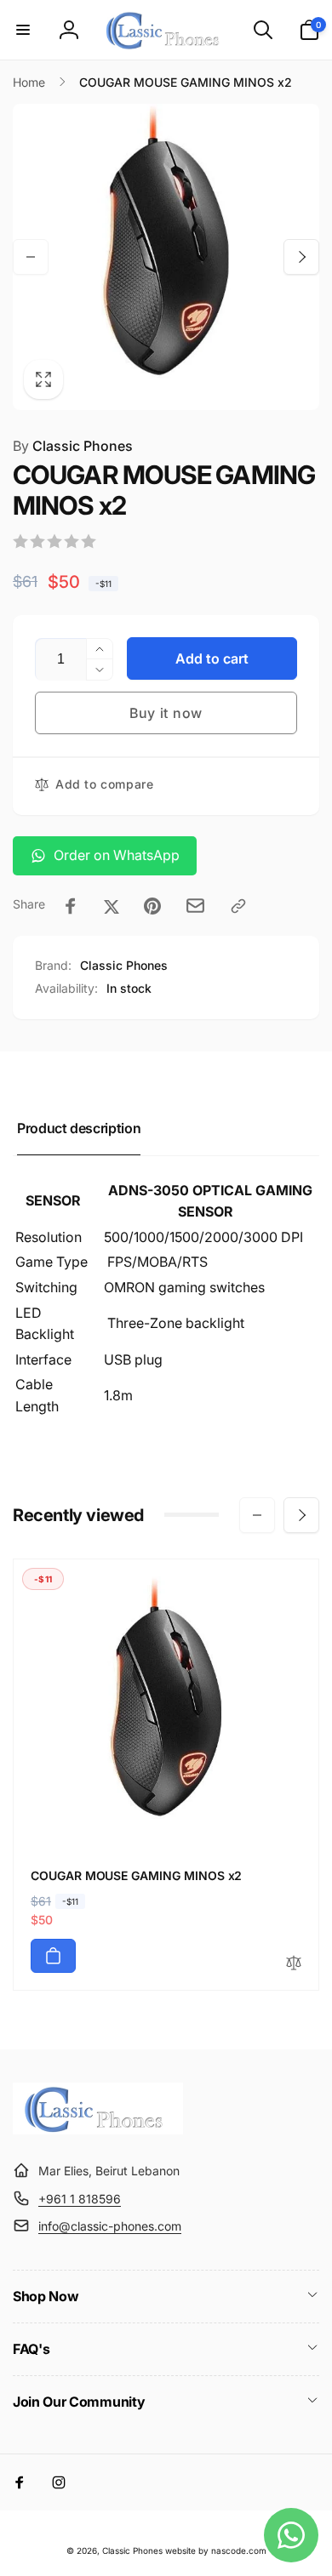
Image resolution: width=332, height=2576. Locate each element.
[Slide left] (31, 257)
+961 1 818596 (80, 2199)
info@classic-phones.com (110, 2226)
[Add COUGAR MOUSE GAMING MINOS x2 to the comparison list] (294, 1964)
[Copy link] (238, 906)
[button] (23, 30)
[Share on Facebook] (71, 906)
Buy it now (166, 713)
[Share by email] (195, 906)
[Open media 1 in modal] (166, 257)
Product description (79, 1128)
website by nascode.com (216, 2550)
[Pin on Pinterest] (152, 906)
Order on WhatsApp (117, 855)
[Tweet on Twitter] (112, 906)
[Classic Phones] (98, 2129)
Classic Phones (73, 446)
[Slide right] (301, 257)
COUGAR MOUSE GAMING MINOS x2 (136, 1875)
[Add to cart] (53, 1956)
